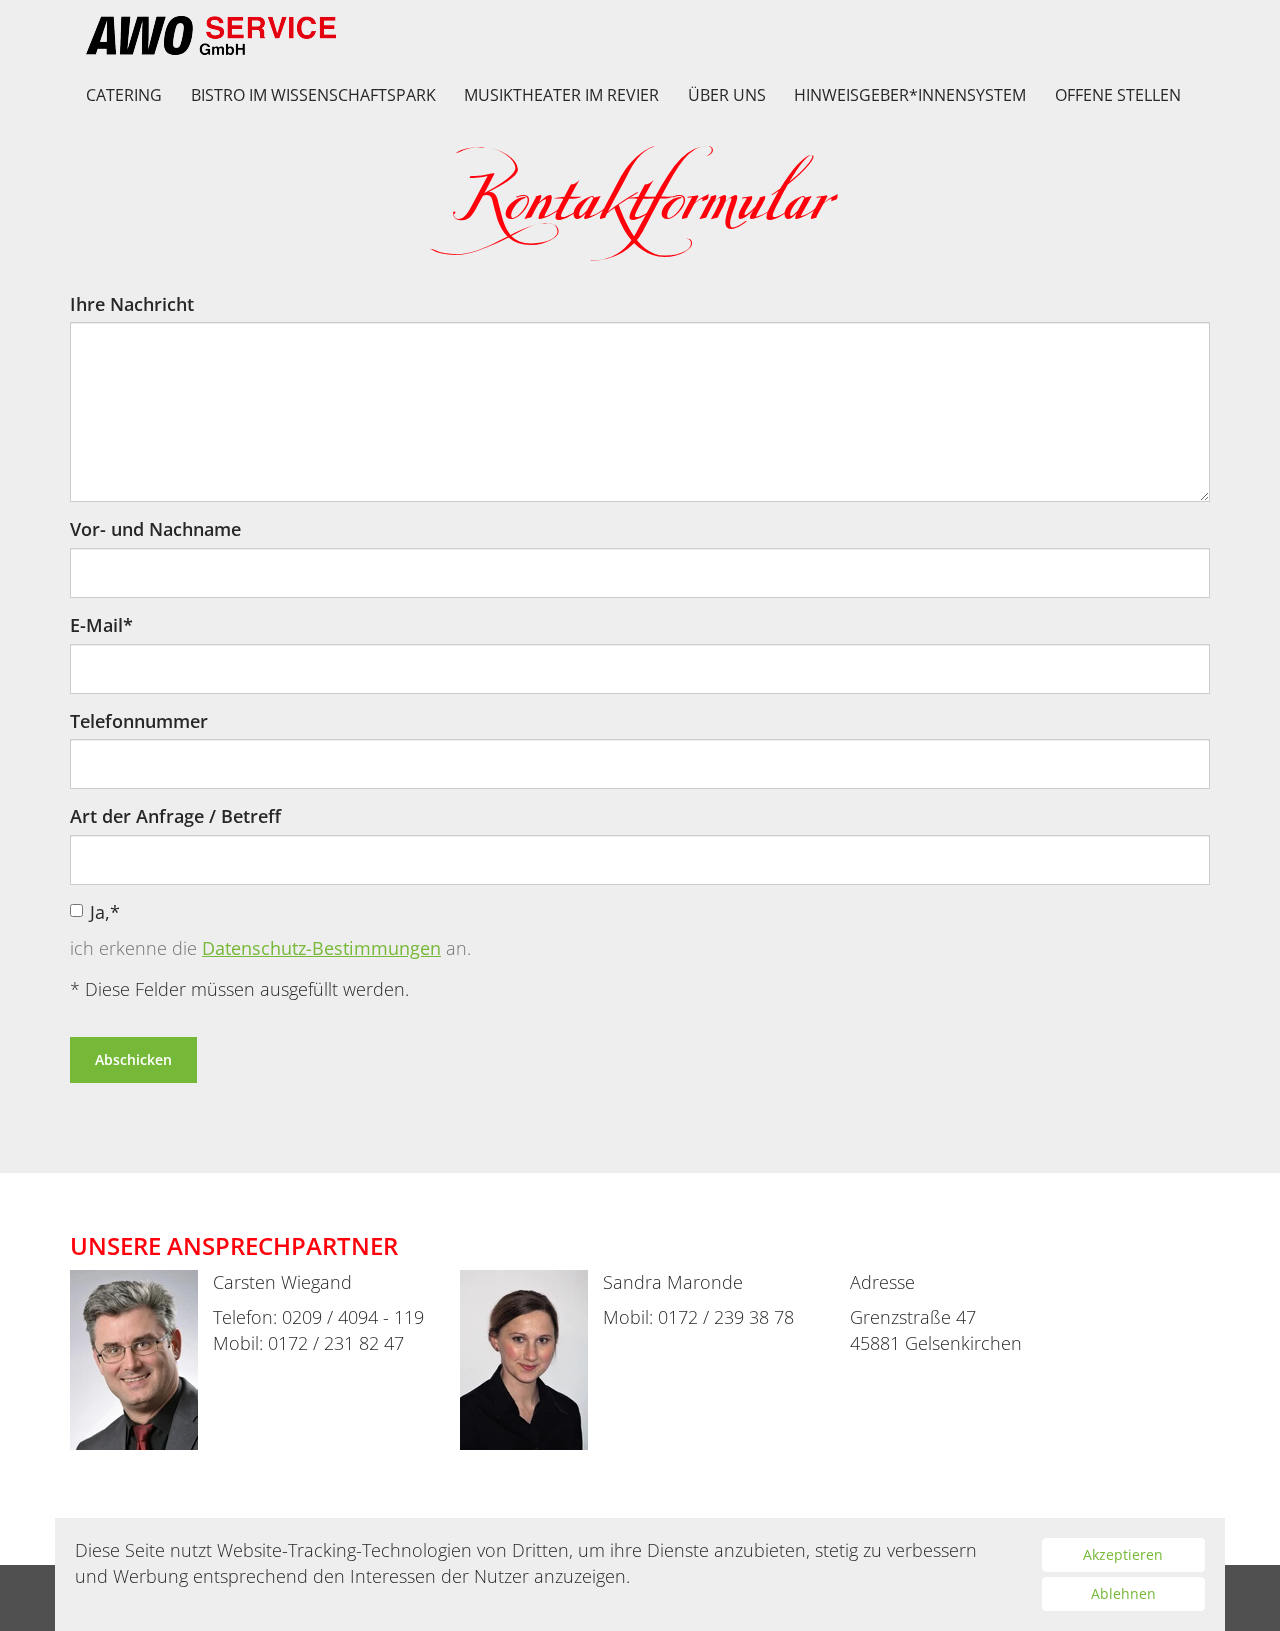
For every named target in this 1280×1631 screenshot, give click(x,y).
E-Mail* (101, 625)
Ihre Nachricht (132, 304)
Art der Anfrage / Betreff (175, 816)
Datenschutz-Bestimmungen (321, 948)
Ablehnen (1123, 1593)
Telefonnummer (139, 721)
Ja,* (105, 912)
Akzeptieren (1123, 1554)
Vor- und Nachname (155, 529)
